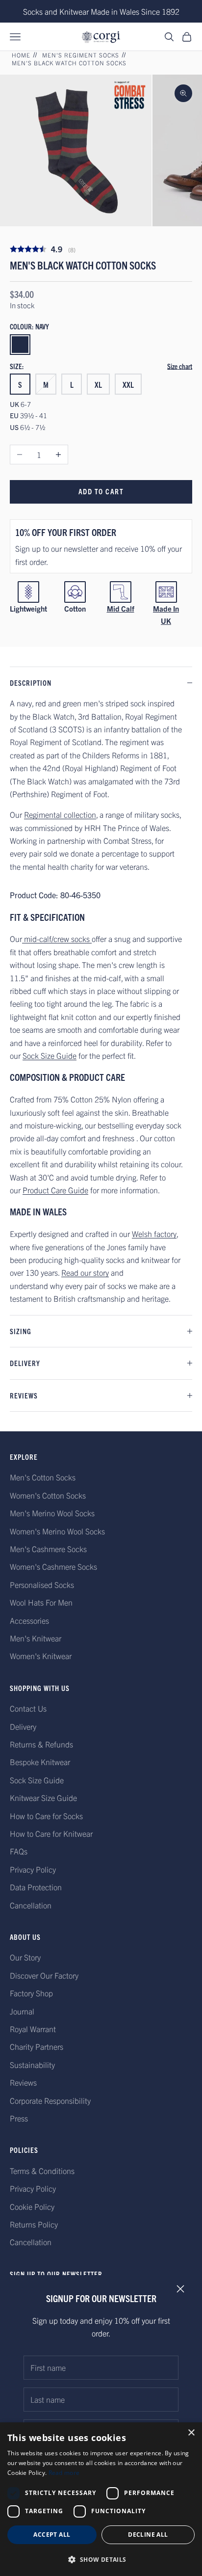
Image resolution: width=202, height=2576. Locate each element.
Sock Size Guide (50, 1055)
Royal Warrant (33, 2029)
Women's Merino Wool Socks (57, 1531)
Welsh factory (154, 1234)
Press (19, 2118)
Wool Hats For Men (41, 1602)
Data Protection (36, 1887)
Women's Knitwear (41, 1656)
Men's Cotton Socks (43, 1477)
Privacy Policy (33, 1869)
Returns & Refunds (41, 1744)
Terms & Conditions (42, 2171)
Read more (64, 2473)
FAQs (19, 1851)
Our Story (25, 1957)
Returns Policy (34, 2224)
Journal (22, 2011)
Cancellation (31, 1905)
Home (21, 55)
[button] (101, 2560)
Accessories (29, 1620)
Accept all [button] (52, 2535)
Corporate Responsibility (50, 2100)
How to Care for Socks (46, 1816)
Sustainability (32, 2065)
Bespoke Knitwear (40, 1762)
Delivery (23, 1726)
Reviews (23, 2082)
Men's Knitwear (36, 1638)
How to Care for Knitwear (51, 1833)
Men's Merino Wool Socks (52, 1513)
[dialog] (101, 2499)
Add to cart (101, 491)
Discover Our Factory (44, 1975)
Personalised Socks (42, 1584)
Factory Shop (31, 1993)
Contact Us (28, 1708)
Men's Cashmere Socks (48, 1549)
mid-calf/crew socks (57, 939)
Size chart (180, 366)
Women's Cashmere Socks (53, 1566)
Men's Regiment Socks (81, 55)
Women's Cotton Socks (48, 1495)
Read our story (85, 1272)
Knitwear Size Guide (43, 1798)
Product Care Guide (55, 1190)
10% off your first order (66, 532)
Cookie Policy (32, 2206)
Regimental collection (60, 814)
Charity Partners (37, 2046)
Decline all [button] (148, 2535)
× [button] (191, 2433)
